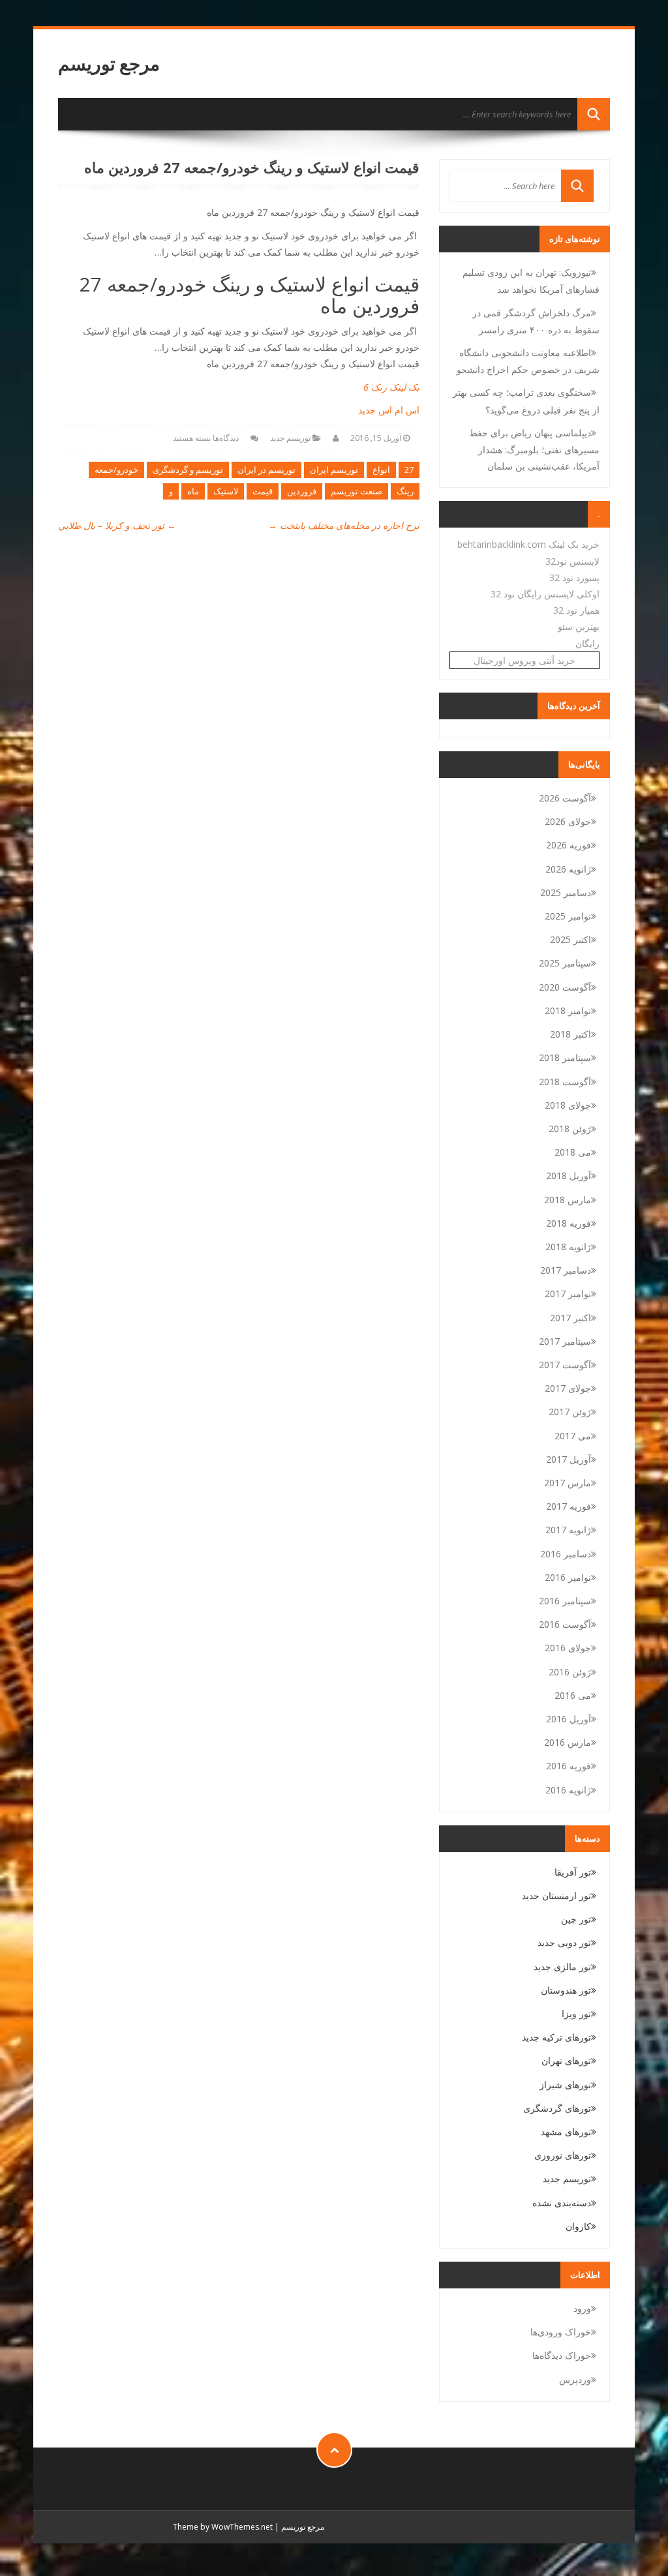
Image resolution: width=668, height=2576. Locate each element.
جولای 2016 (568, 1648)
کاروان (578, 2226)
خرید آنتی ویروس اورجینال (524, 660)
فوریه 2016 (569, 1766)
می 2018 (573, 1152)
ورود (582, 2308)
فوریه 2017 (569, 1506)
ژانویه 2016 (568, 1790)
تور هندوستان (566, 1990)
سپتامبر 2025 (565, 963)
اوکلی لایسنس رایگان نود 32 (545, 594)
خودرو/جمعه (116, 470)
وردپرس (575, 2379)
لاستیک (226, 491)
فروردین (302, 491)
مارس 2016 (568, 1742)
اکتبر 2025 (570, 939)
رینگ (405, 491)
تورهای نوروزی (563, 2155)
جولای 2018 (568, 1105)
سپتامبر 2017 (565, 1341)
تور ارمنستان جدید (556, 1895)
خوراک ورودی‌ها (561, 2332)
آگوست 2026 (565, 798)
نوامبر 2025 (568, 916)
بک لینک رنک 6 (391, 387)
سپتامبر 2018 (565, 1057)
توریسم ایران (334, 470)
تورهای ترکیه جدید (556, 2037)
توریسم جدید (290, 438)
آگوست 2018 (565, 1082)
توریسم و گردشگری (188, 470)
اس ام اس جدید (389, 410)
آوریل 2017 (569, 1459)
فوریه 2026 (569, 845)
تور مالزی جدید (562, 1967)
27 (409, 470)
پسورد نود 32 (574, 577)
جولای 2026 (568, 821)
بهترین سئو (579, 626)
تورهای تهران (566, 2060)
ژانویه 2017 (568, 1530)
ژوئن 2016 (570, 1672)
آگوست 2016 (565, 1624)
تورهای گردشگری (557, 2108)
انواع (381, 470)
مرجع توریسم (109, 64)
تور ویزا (576, 2014)
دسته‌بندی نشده (562, 2203)
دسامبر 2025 (566, 892)
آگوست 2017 (565, 1365)
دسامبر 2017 (566, 1270)
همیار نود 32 (576, 610)
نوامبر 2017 (568, 1294)
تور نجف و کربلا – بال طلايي (117, 525)
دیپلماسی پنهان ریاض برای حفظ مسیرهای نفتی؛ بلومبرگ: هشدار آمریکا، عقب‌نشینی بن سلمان (534, 449)
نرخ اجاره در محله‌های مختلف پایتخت (344, 525)
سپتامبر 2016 (565, 1601)
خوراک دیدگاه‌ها (562, 2355)
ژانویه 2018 (568, 1247)
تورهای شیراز (565, 2085)
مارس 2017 (568, 1483)
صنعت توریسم (357, 491)
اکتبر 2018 (570, 1034)
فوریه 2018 (569, 1223)
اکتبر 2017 (570, 1318)
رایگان (587, 643)
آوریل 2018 (569, 1176)
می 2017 (573, 1436)
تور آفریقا (573, 1872)
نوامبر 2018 (568, 1011)
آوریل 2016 (569, 1719)
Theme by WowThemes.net (223, 2527)
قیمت (263, 491)
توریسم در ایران (266, 470)
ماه (193, 491)
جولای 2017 (568, 1388)
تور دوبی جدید (564, 1942)
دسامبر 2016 (566, 1554)
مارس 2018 (568, 1200)
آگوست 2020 (565, 987)
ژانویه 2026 (568, 869)
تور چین (576, 1919)
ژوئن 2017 (570, 1412)
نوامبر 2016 (568, 1577)
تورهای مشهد (566, 2132)
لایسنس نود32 (572, 561)
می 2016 (573, 1695)
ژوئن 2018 (570, 1129)
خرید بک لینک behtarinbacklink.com (528, 544)
